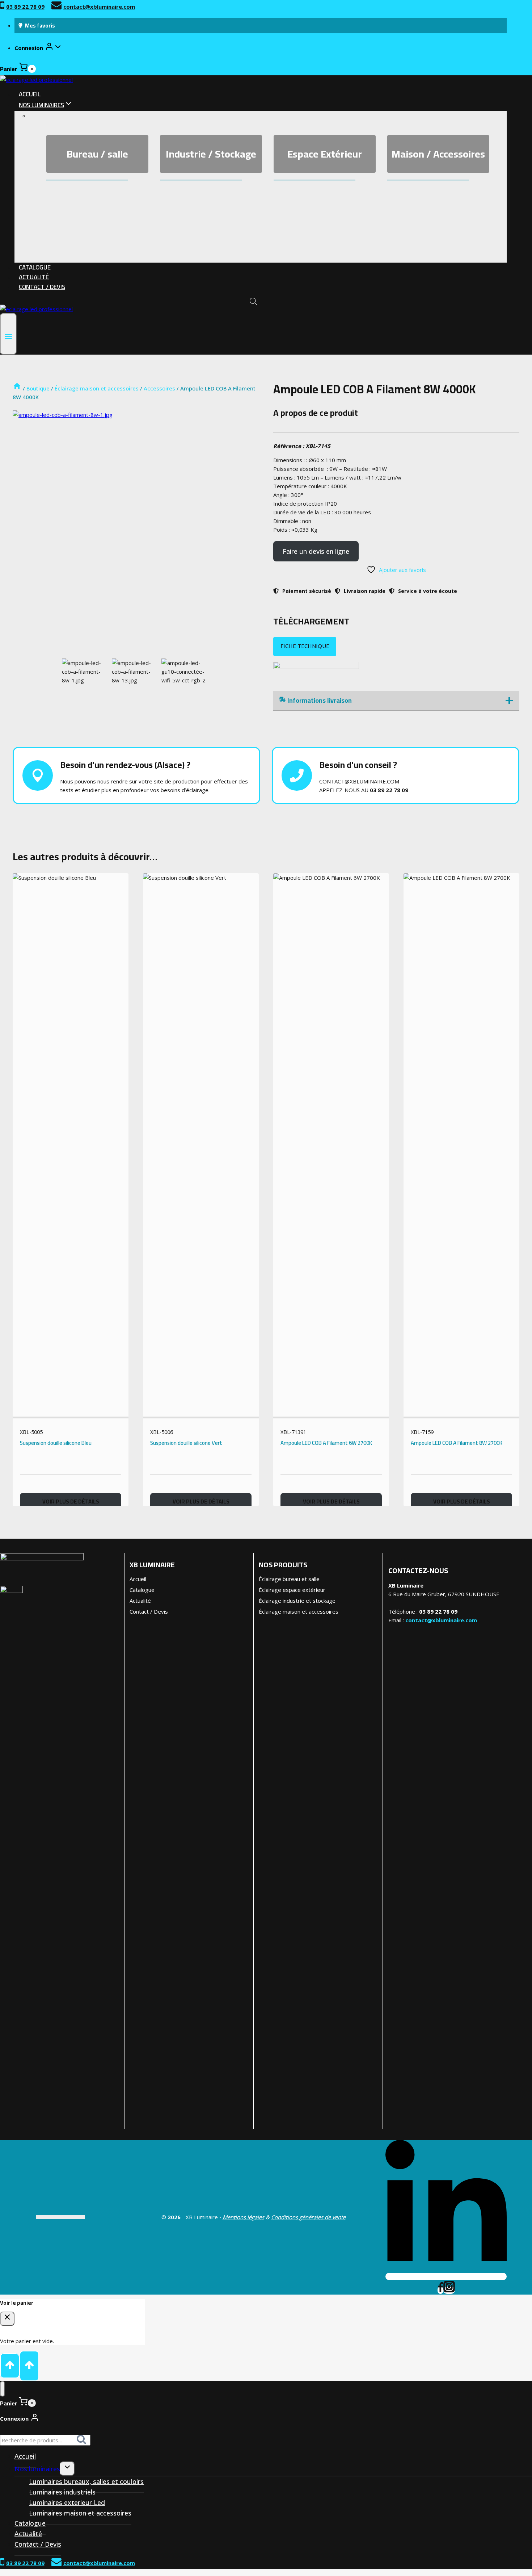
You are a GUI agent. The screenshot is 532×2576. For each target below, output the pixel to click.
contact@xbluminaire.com (441, 1620)
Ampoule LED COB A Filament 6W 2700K (326, 1443)
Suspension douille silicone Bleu (56, 1443)
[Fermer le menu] (3, 2389)
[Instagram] (449, 2290)
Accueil (30, 94)
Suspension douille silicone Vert (186, 1443)
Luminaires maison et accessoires (80, 2513)
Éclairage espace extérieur (292, 1590)
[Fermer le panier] (7, 2319)
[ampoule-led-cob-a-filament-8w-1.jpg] (136, 534)
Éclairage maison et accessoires (299, 1611)
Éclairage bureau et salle (289, 1579)
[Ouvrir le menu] (8, 334)
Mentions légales (243, 2217)
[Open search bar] (253, 301)
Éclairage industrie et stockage (297, 1601)
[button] (58, 48)
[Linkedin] (446, 2276)
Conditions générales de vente (308, 2217)
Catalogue (35, 267)
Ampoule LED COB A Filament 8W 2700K (457, 1443)
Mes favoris (40, 26)
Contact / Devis (42, 287)
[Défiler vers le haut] (10, 2366)
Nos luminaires (37, 2469)
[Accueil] (17, 388)
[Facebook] (440, 2290)
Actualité (34, 277)
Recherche (84, 2442)
